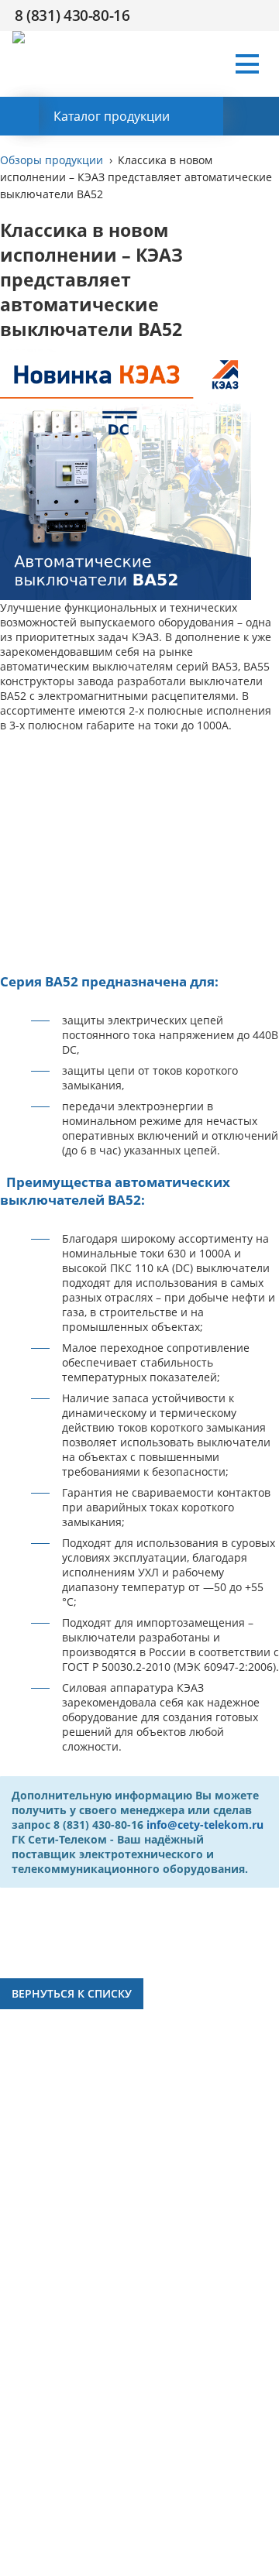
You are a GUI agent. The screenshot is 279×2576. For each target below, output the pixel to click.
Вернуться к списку (72, 1993)
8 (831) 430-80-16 (72, 15)
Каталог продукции (112, 116)
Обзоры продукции (52, 160)
